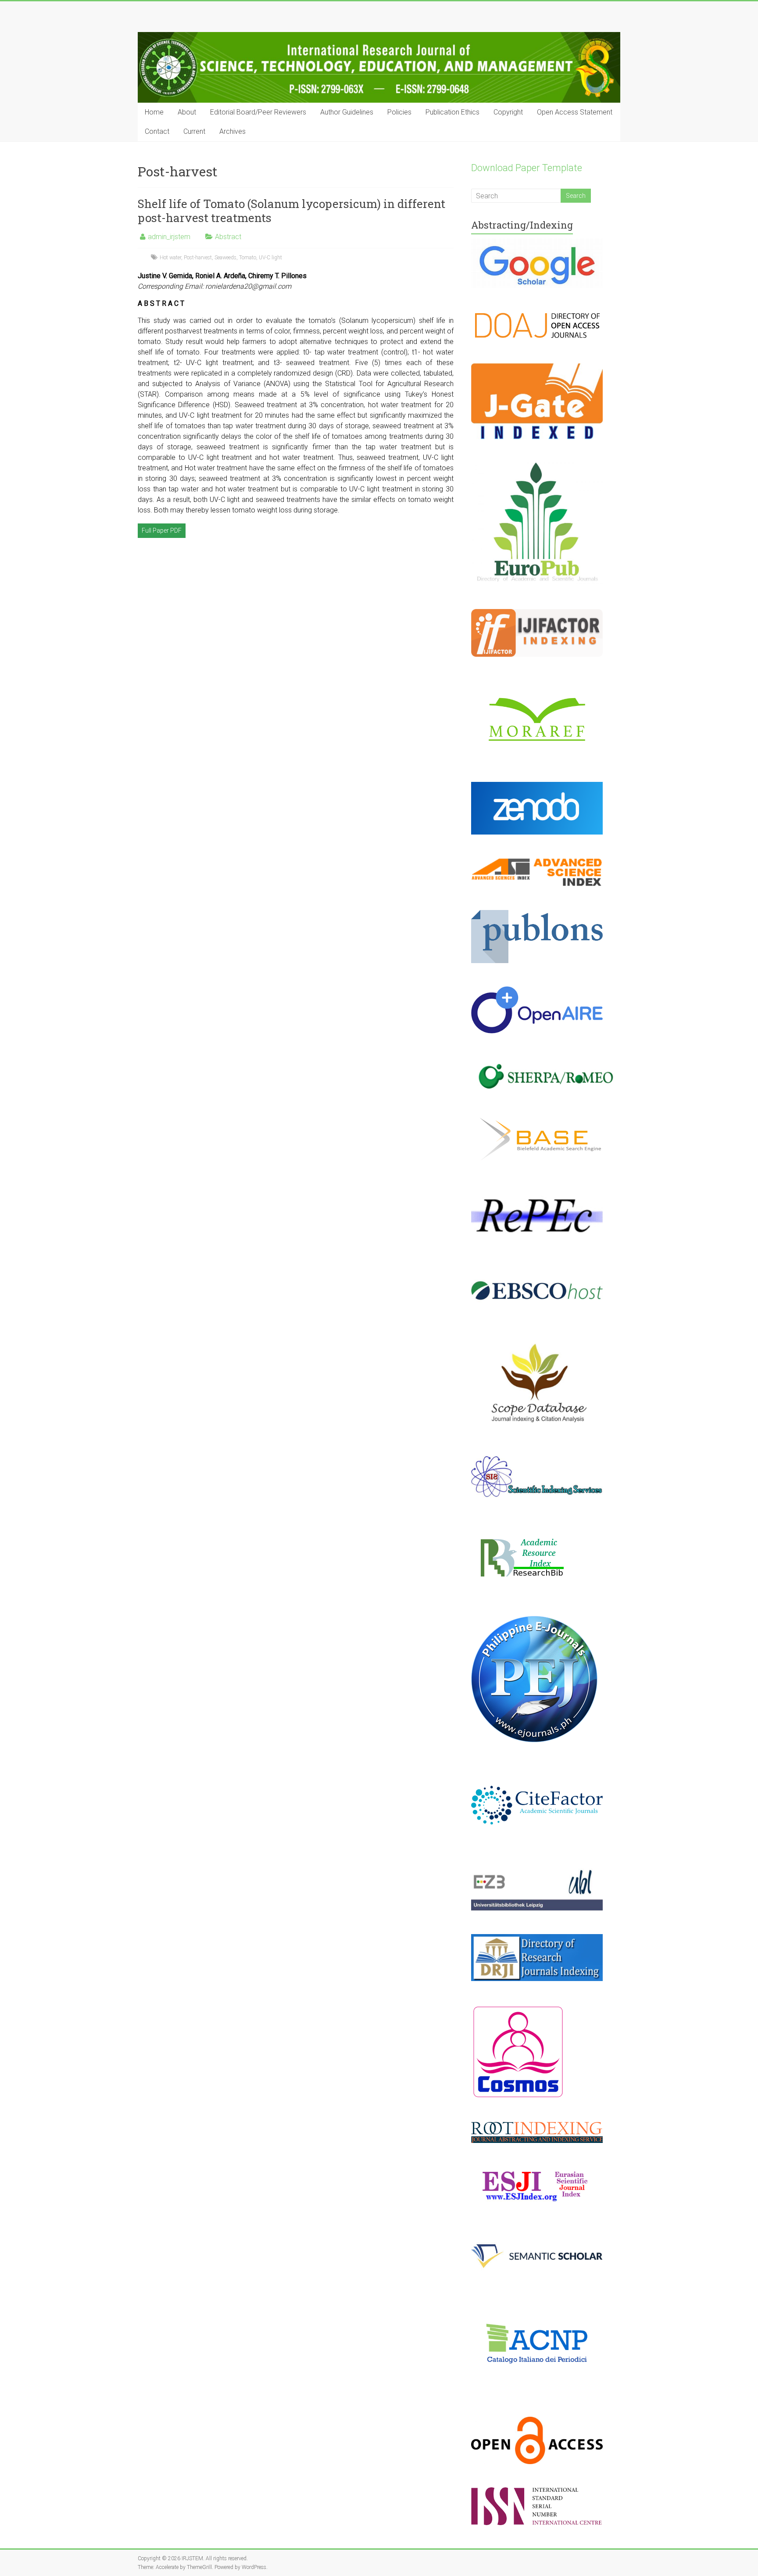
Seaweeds (225, 258)
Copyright (508, 112)
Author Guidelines (347, 112)
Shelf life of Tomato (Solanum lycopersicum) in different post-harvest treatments (291, 211)
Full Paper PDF (162, 530)
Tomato (248, 258)
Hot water (170, 258)
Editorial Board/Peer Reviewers (258, 112)
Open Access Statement (575, 112)
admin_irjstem (169, 237)
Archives (232, 131)
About (187, 112)
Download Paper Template (527, 168)
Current (194, 131)
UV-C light (270, 258)
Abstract (228, 237)
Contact (157, 131)
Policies (399, 112)
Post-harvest (198, 258)
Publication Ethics (452, 112)
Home (154, 112)
